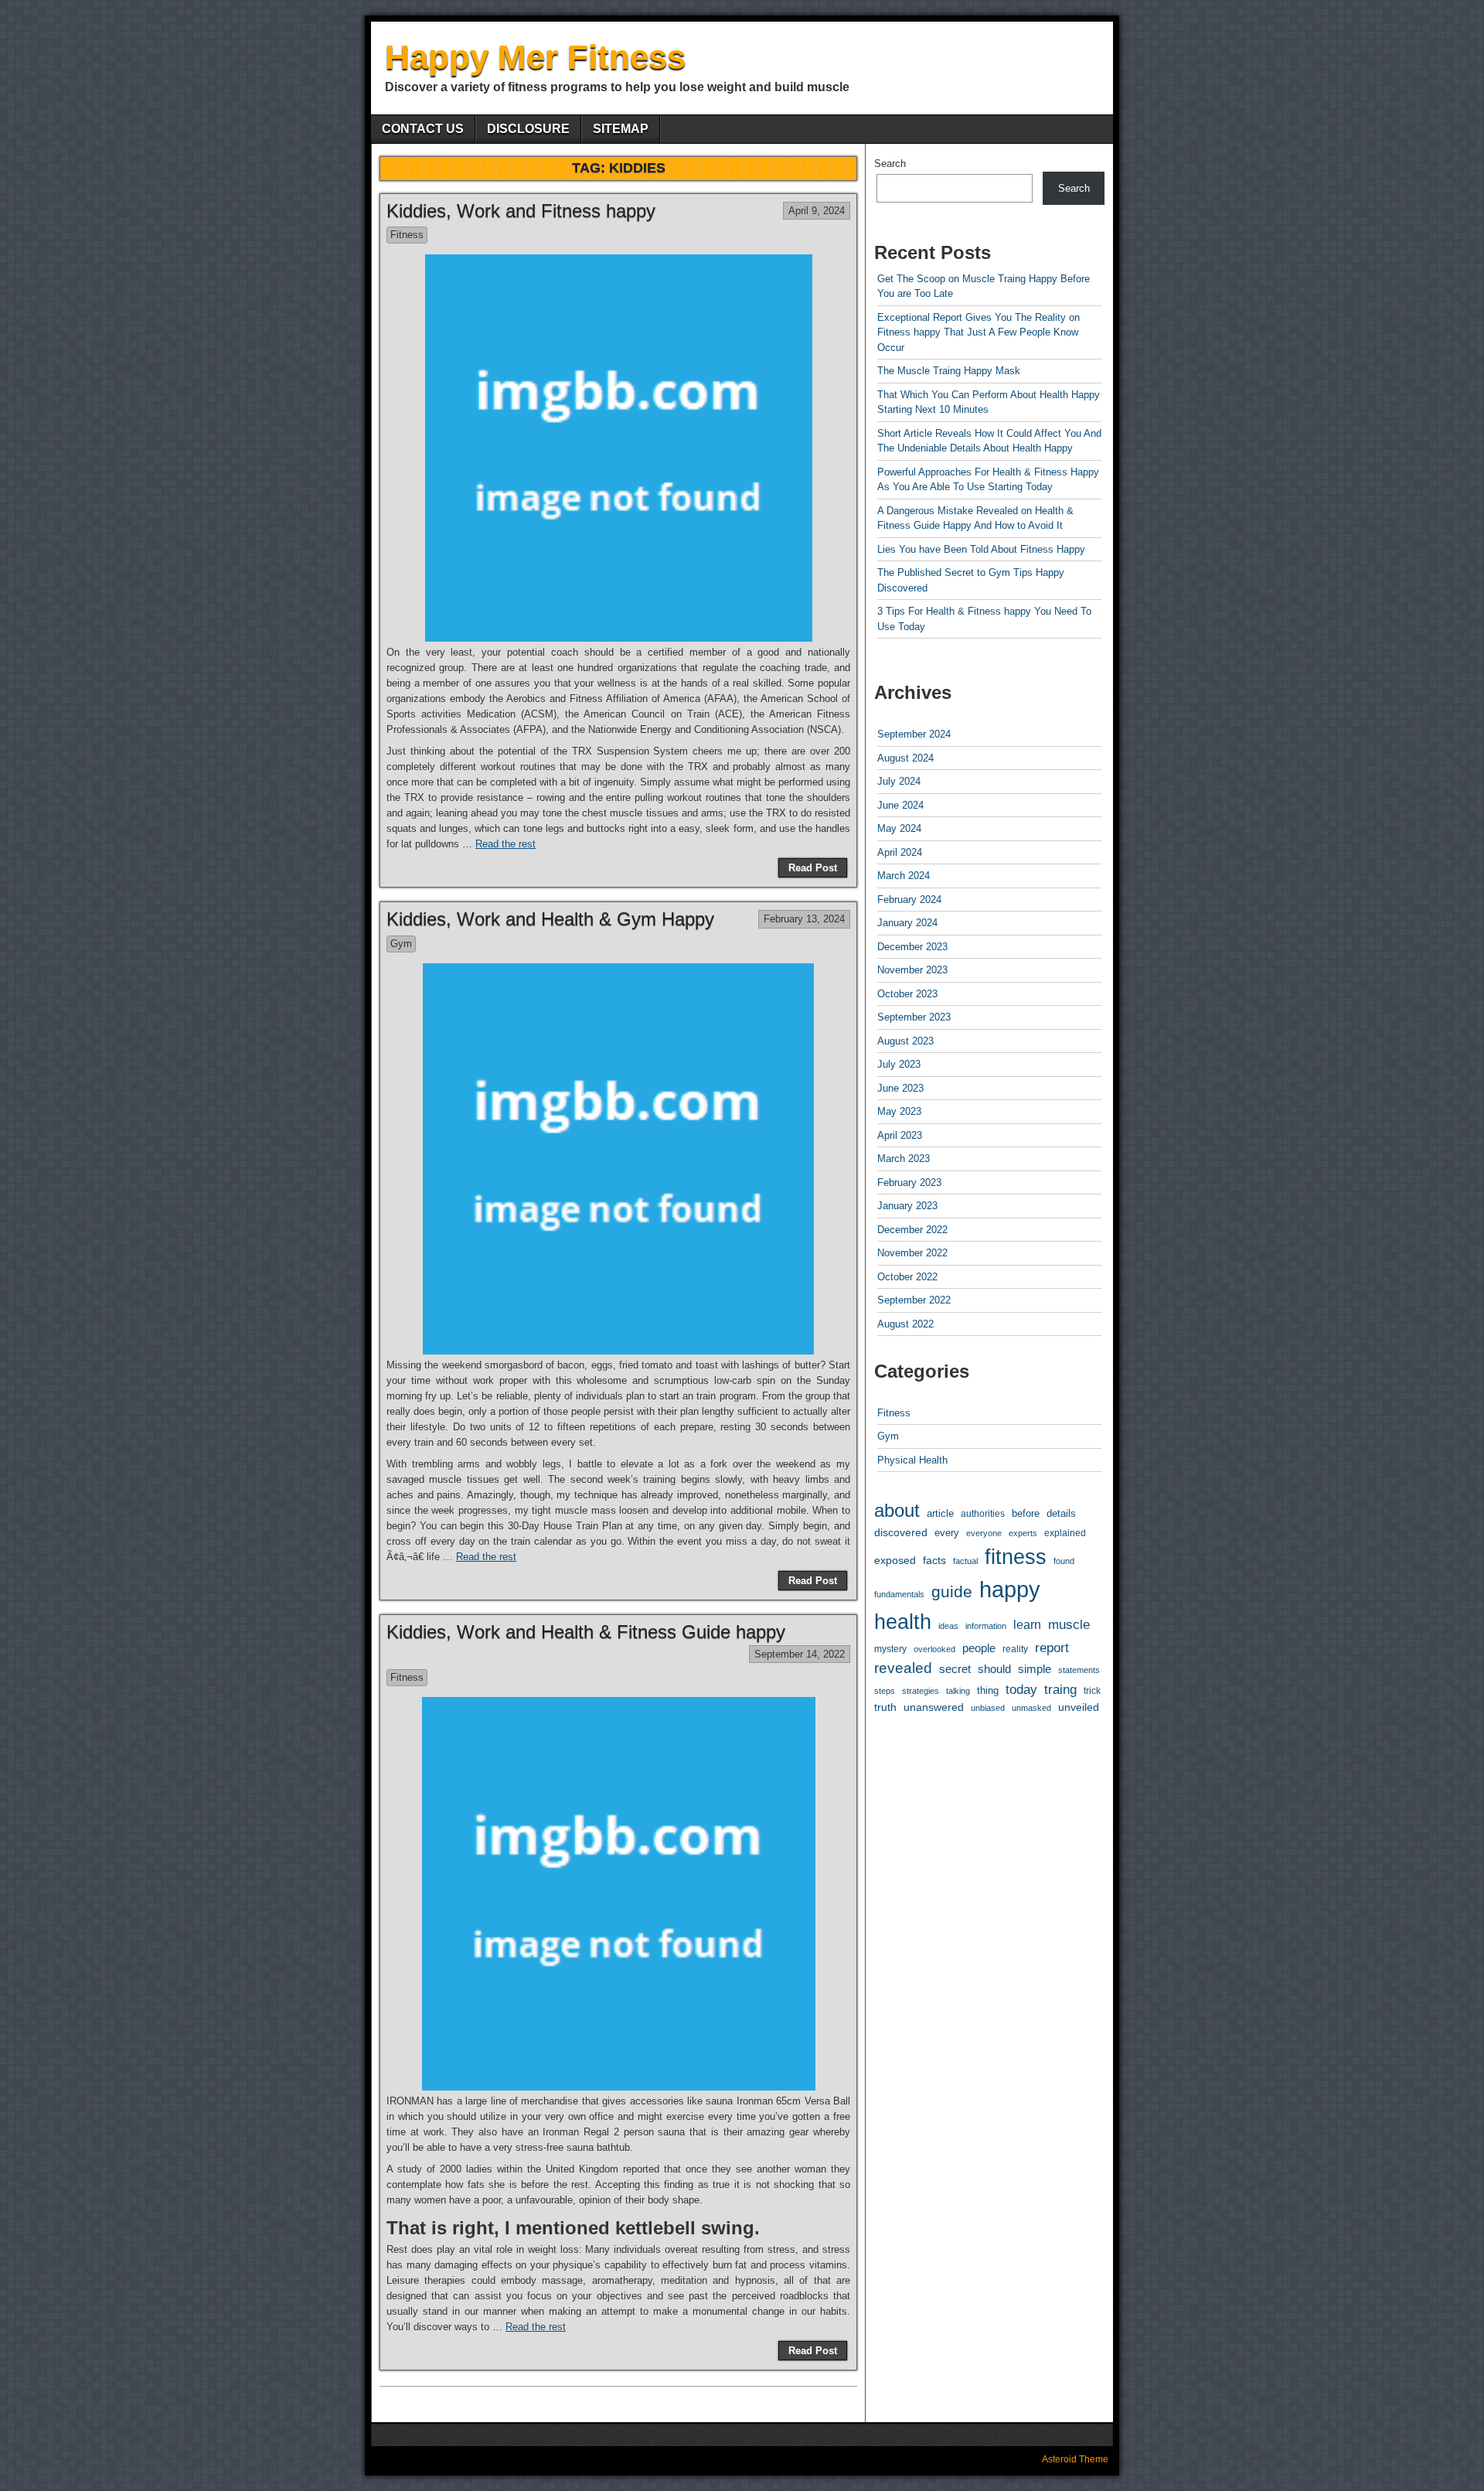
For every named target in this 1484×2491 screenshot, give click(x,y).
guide (952, 1591)
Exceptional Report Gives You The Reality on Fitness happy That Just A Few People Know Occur (979, 332)
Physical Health (912, 1460)
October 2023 (907, 994)
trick (1092, 1690)
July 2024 (899, 781)
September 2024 (914, 734)
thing (988, 1690)
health (903, 1622)
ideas (948, 1626)
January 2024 (907, 923)
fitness (1016, 1557)
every (947, 1533)
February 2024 (909, 900)
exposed (895, 1560)
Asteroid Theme (1075, 2459)
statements (1079, 1670)
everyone (984, 1533)
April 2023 (900, 1135)
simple (1035, 1669)
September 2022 (914, 1300)
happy (1010, 1589)
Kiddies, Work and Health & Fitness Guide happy (586, 1632)
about (897, 1510)
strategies (921, 1691)
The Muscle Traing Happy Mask (949, 371)
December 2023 (912, 947)
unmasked (1031, 1708)
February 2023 (909, 1182)
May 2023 (899, 1111)
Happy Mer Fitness (535, 57)
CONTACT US (423, 129)
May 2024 (899, 828)
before (1026, 1514)
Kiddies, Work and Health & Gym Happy (550, 919)
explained (1065, 1533)
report (1052, 1648)
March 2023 (904, 1159)
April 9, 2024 (817, 211)
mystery (890, 1649)
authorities (983, 1513)
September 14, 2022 (800, 1654)
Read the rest (505, 844)
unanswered (934, 1707)
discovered (901, 1533)
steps (885, 1691)
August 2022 (905, 1324)
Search (890, 164)
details (1061, 1514)
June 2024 (900, 805)
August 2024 (905, 758)
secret (955, 1669)
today (1021, 1689)
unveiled (1079, 1707)
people (979, 1648)
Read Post (813, 868)
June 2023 (900, 1088)
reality (1015, 1649)
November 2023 (912, 970)
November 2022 (912, 1253)
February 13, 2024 (804, 919)
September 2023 (914, 1017)
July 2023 (899, 1064)
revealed (903, 1668)
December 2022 (912, 1230)
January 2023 (907, 1206)
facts (934, 1560)
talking (958, 1691)
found (1064, 1561)
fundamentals (899, 1594)
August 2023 (905, 1041)
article (940, 1513)
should (994, 1669)
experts (1023, 1533)
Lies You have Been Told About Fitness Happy (981, 549)
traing (1060, 1690)
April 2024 (900, 852)
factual (965, 1561)
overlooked (934, 1649)
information (986, 1626)
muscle (1069, 1625)
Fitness (407, 235)
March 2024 (904, 876)
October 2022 (907, 1277)
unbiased (988, 1708)
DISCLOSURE (528, 129)
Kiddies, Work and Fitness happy (521, 211)
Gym (401, 944)
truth (885, 1707)
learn (1027, 1625)
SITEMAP (621, 129)
